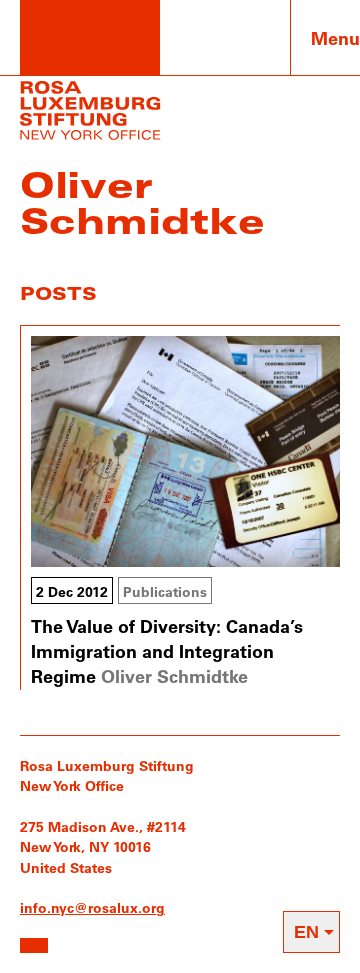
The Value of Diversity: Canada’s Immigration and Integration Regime (167, 651)
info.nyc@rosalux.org (92, 907)
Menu (335, 38)
